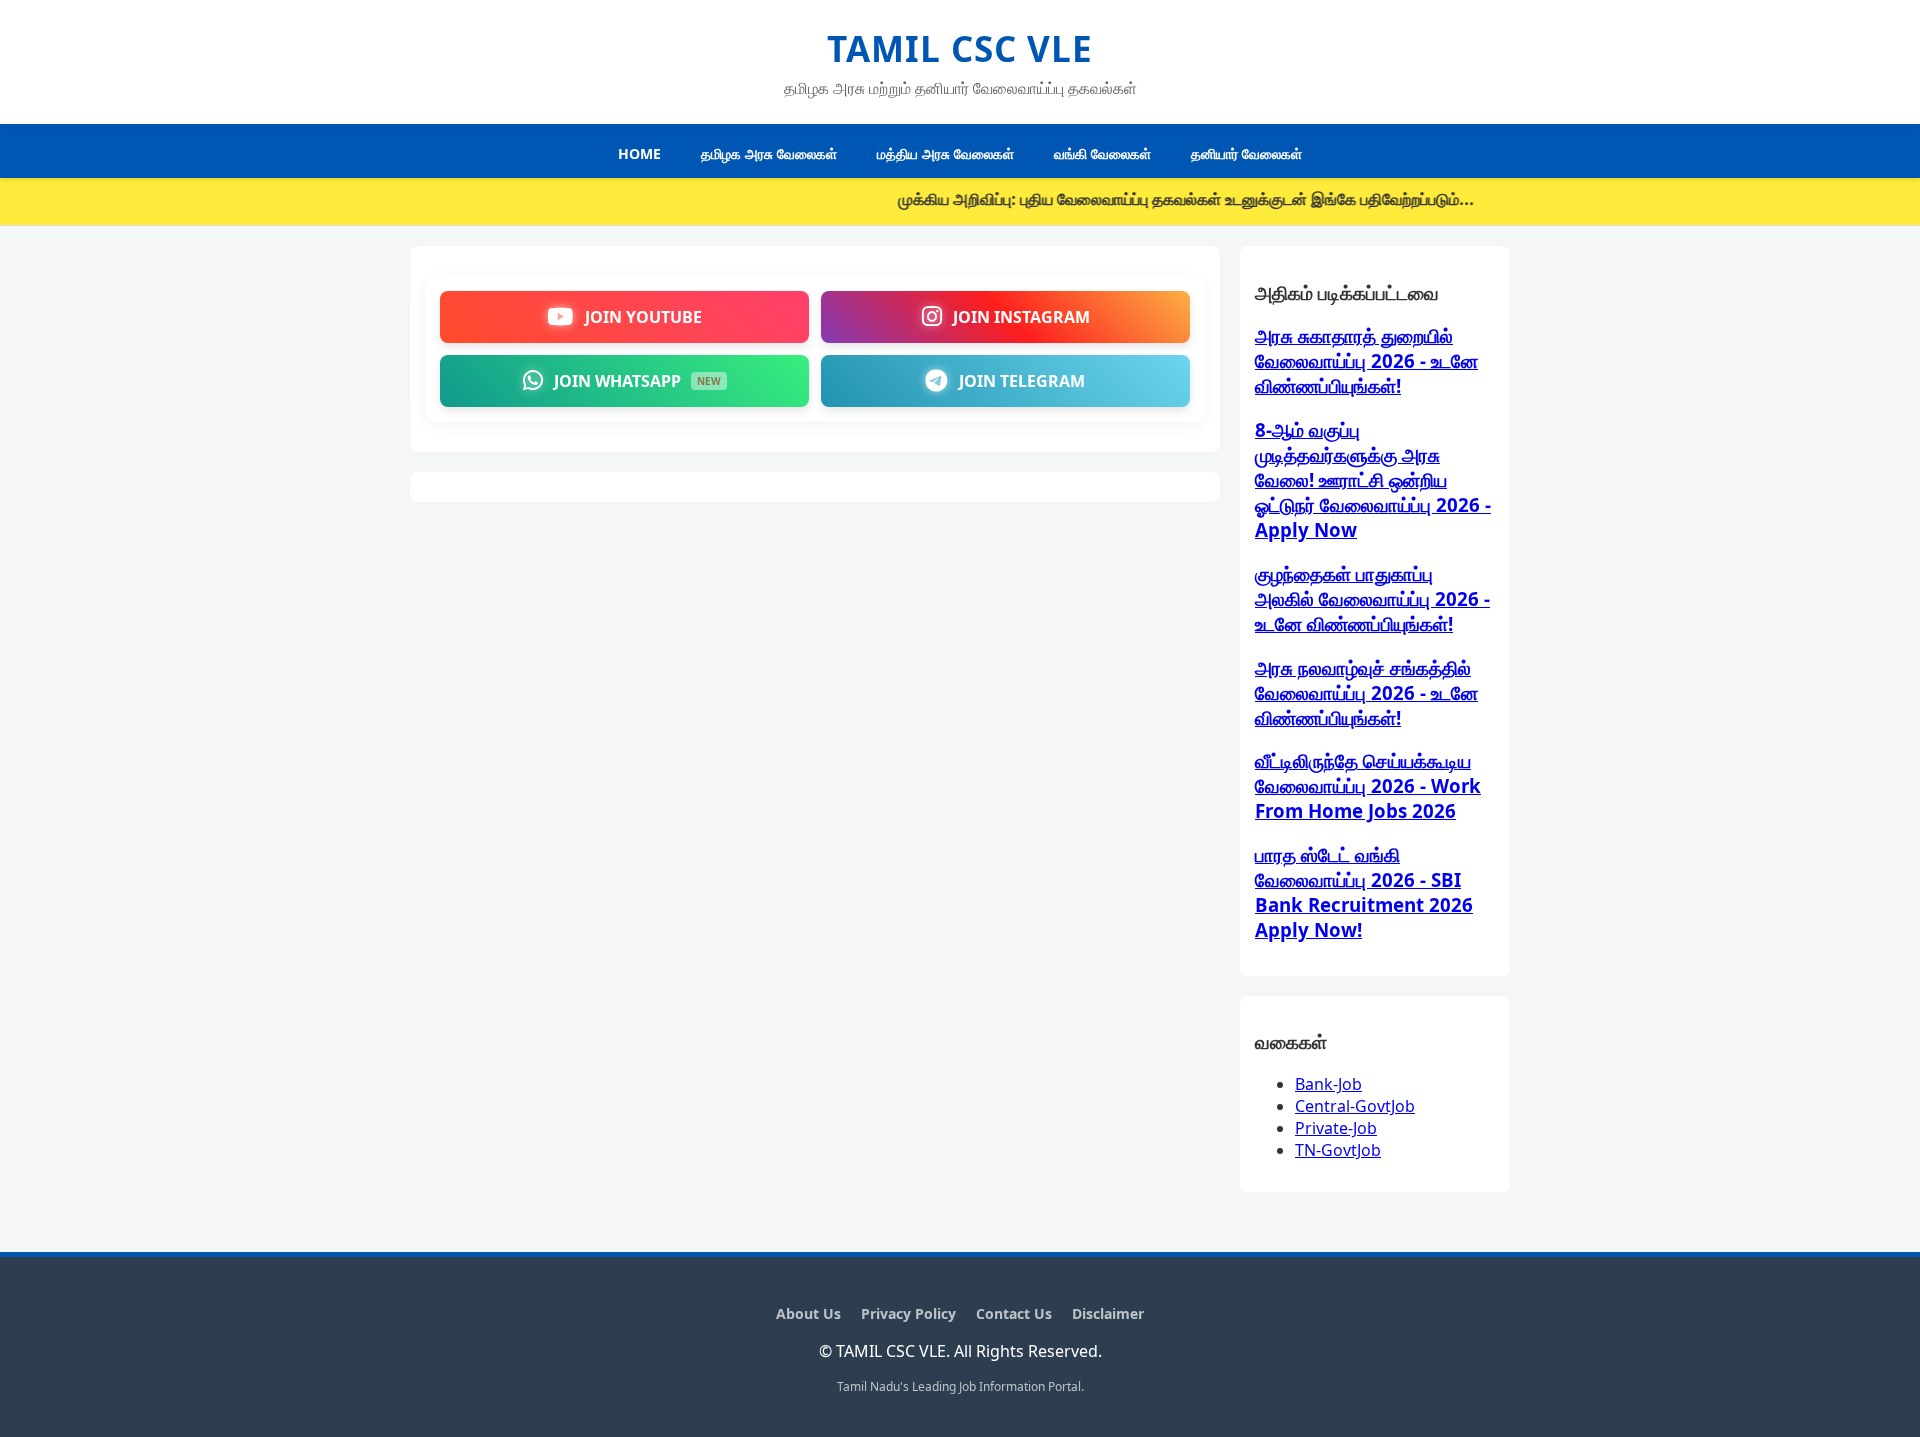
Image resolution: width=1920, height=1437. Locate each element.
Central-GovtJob (1355, 1106)
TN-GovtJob (1338, 1150)
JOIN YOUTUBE (643, 317)
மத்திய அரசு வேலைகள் (945, 153)
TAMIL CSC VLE (960, 48)
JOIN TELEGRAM (1022, 381)
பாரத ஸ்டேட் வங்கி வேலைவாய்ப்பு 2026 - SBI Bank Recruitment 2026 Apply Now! (1364, 892)
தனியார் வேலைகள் (1246, 153)
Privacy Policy (908, 1313)
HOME (639, 153)
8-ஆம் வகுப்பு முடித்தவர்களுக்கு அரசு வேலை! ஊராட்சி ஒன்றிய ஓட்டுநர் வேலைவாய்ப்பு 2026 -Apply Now (1373, 479)
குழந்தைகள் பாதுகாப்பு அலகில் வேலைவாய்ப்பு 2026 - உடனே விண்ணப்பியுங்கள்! (1372, 598)
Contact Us (1014, 1313)
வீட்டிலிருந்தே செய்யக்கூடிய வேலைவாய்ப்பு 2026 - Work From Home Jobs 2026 (1368, 785)
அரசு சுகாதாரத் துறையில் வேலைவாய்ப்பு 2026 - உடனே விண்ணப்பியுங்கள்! (1366, 360)
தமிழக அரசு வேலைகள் (769, 153)
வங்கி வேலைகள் (1102, 153)
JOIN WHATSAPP (637, 381)
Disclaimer (1108, 1313)
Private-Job (1336, 1128)
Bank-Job (1328, 1084)
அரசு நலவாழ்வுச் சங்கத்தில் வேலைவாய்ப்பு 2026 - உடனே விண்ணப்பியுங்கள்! (1366, 692)
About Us (808, 1313)
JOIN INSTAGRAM (1021, 317)
